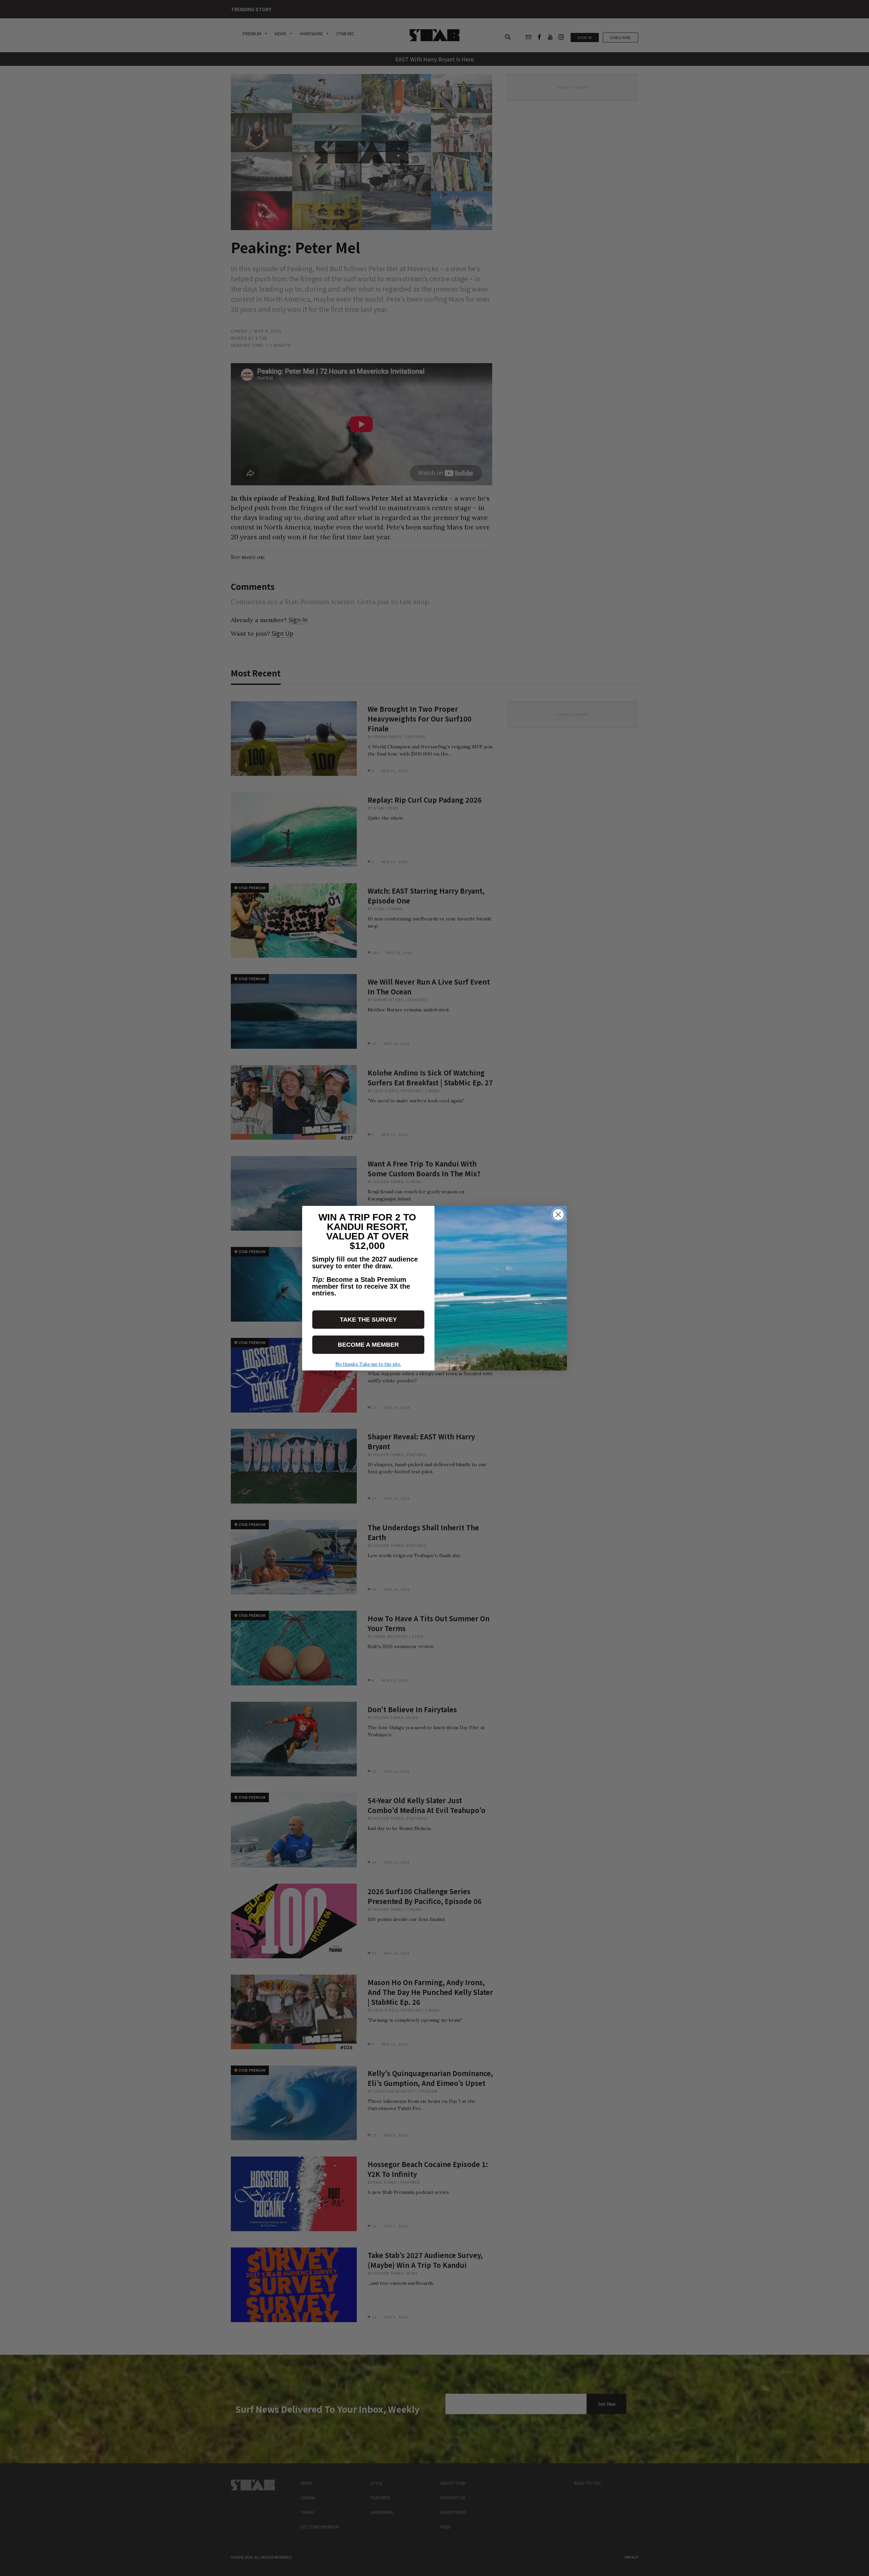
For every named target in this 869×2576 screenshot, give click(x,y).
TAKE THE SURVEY (368, 1320)
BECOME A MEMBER (368, 1345)
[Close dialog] (558, 1215)
